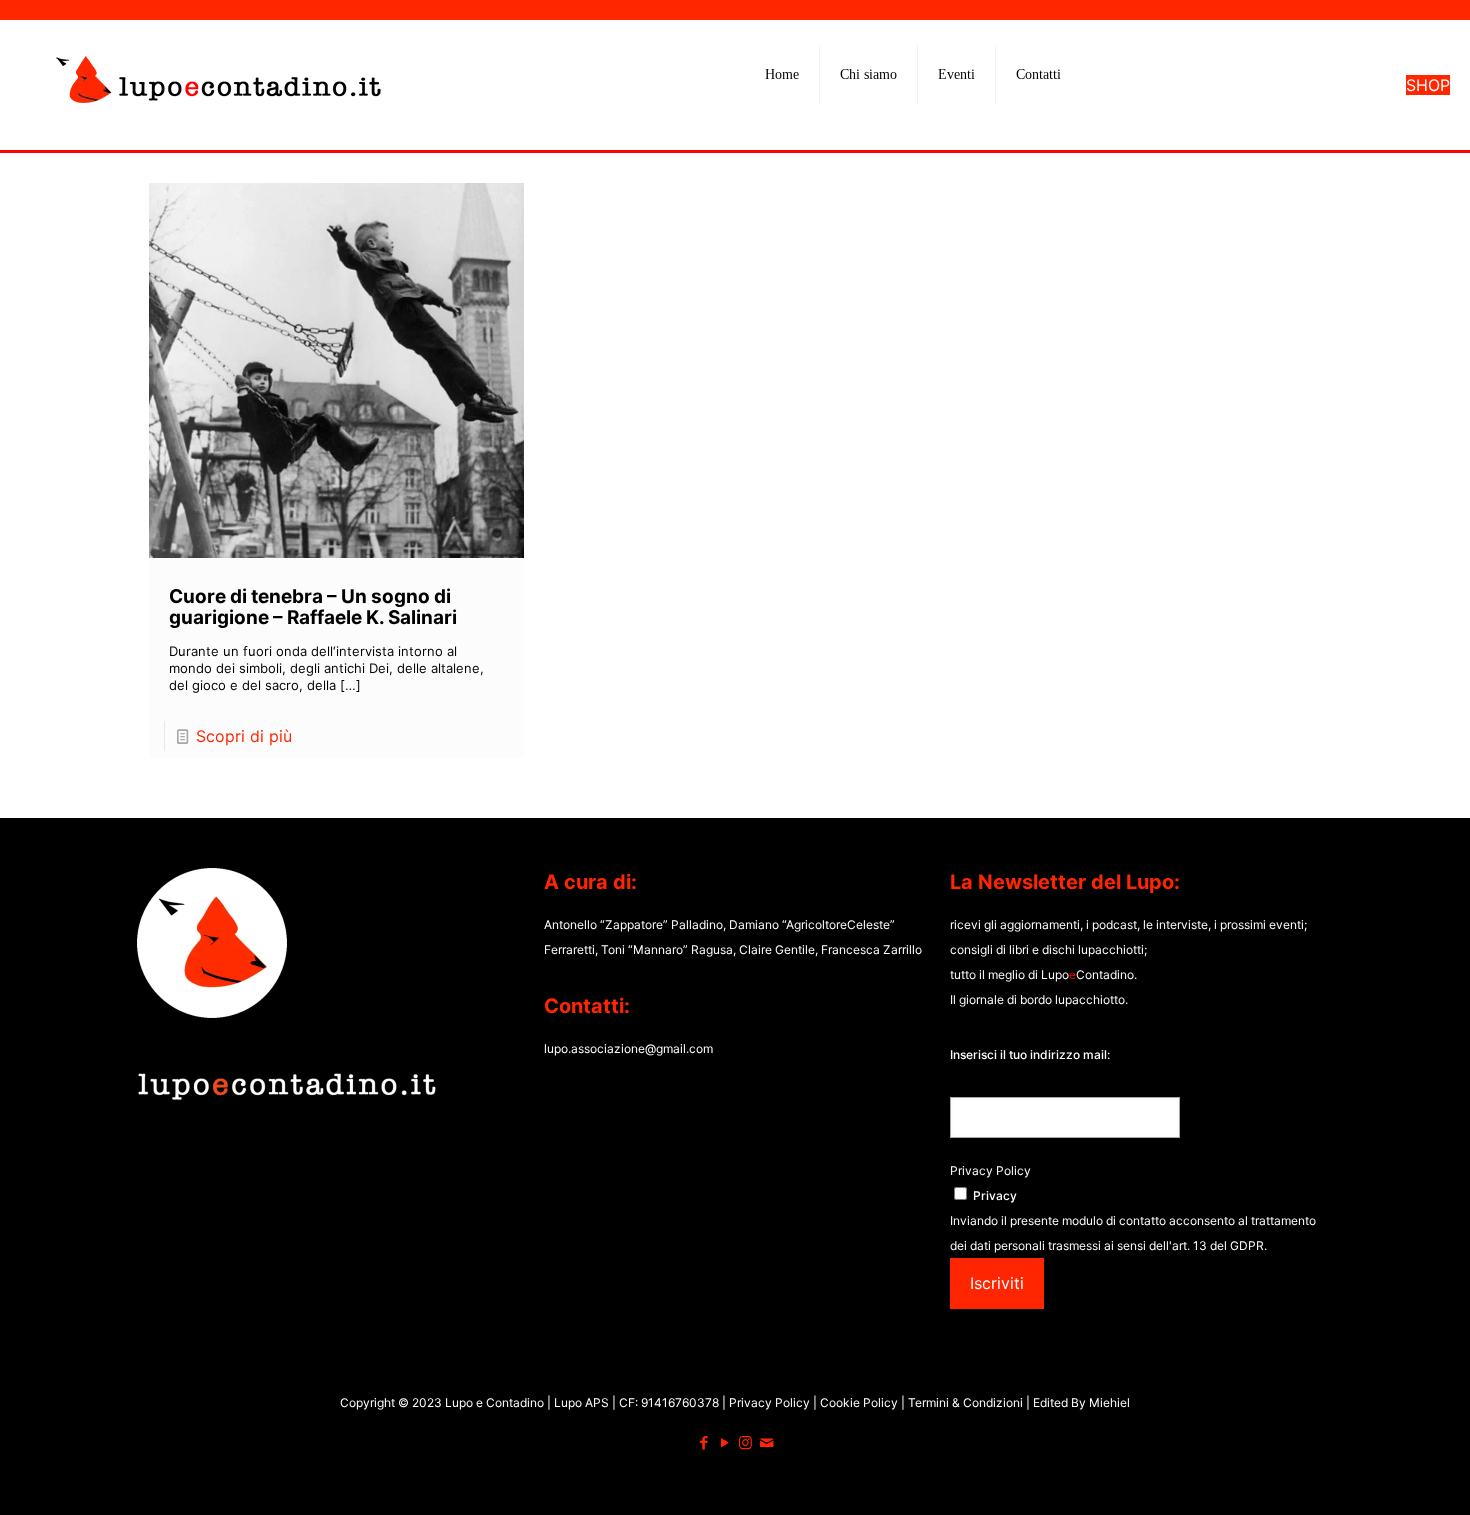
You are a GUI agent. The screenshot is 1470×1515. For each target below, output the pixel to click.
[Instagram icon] (745, 1442)
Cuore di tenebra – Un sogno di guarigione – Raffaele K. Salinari (313, 607)
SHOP (1428, 85)
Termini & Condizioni (965, 1402)
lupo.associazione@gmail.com (628, 1048)
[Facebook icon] (703, 1442)
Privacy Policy (990, 1170)
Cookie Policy (860, 1402)
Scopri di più (244, 736)
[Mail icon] (766, 1442)
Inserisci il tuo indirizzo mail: (1030, 1054)
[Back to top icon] (1374, 1474)
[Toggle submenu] (869, 125)
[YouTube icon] (724, 1442)
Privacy (995, 1195)
